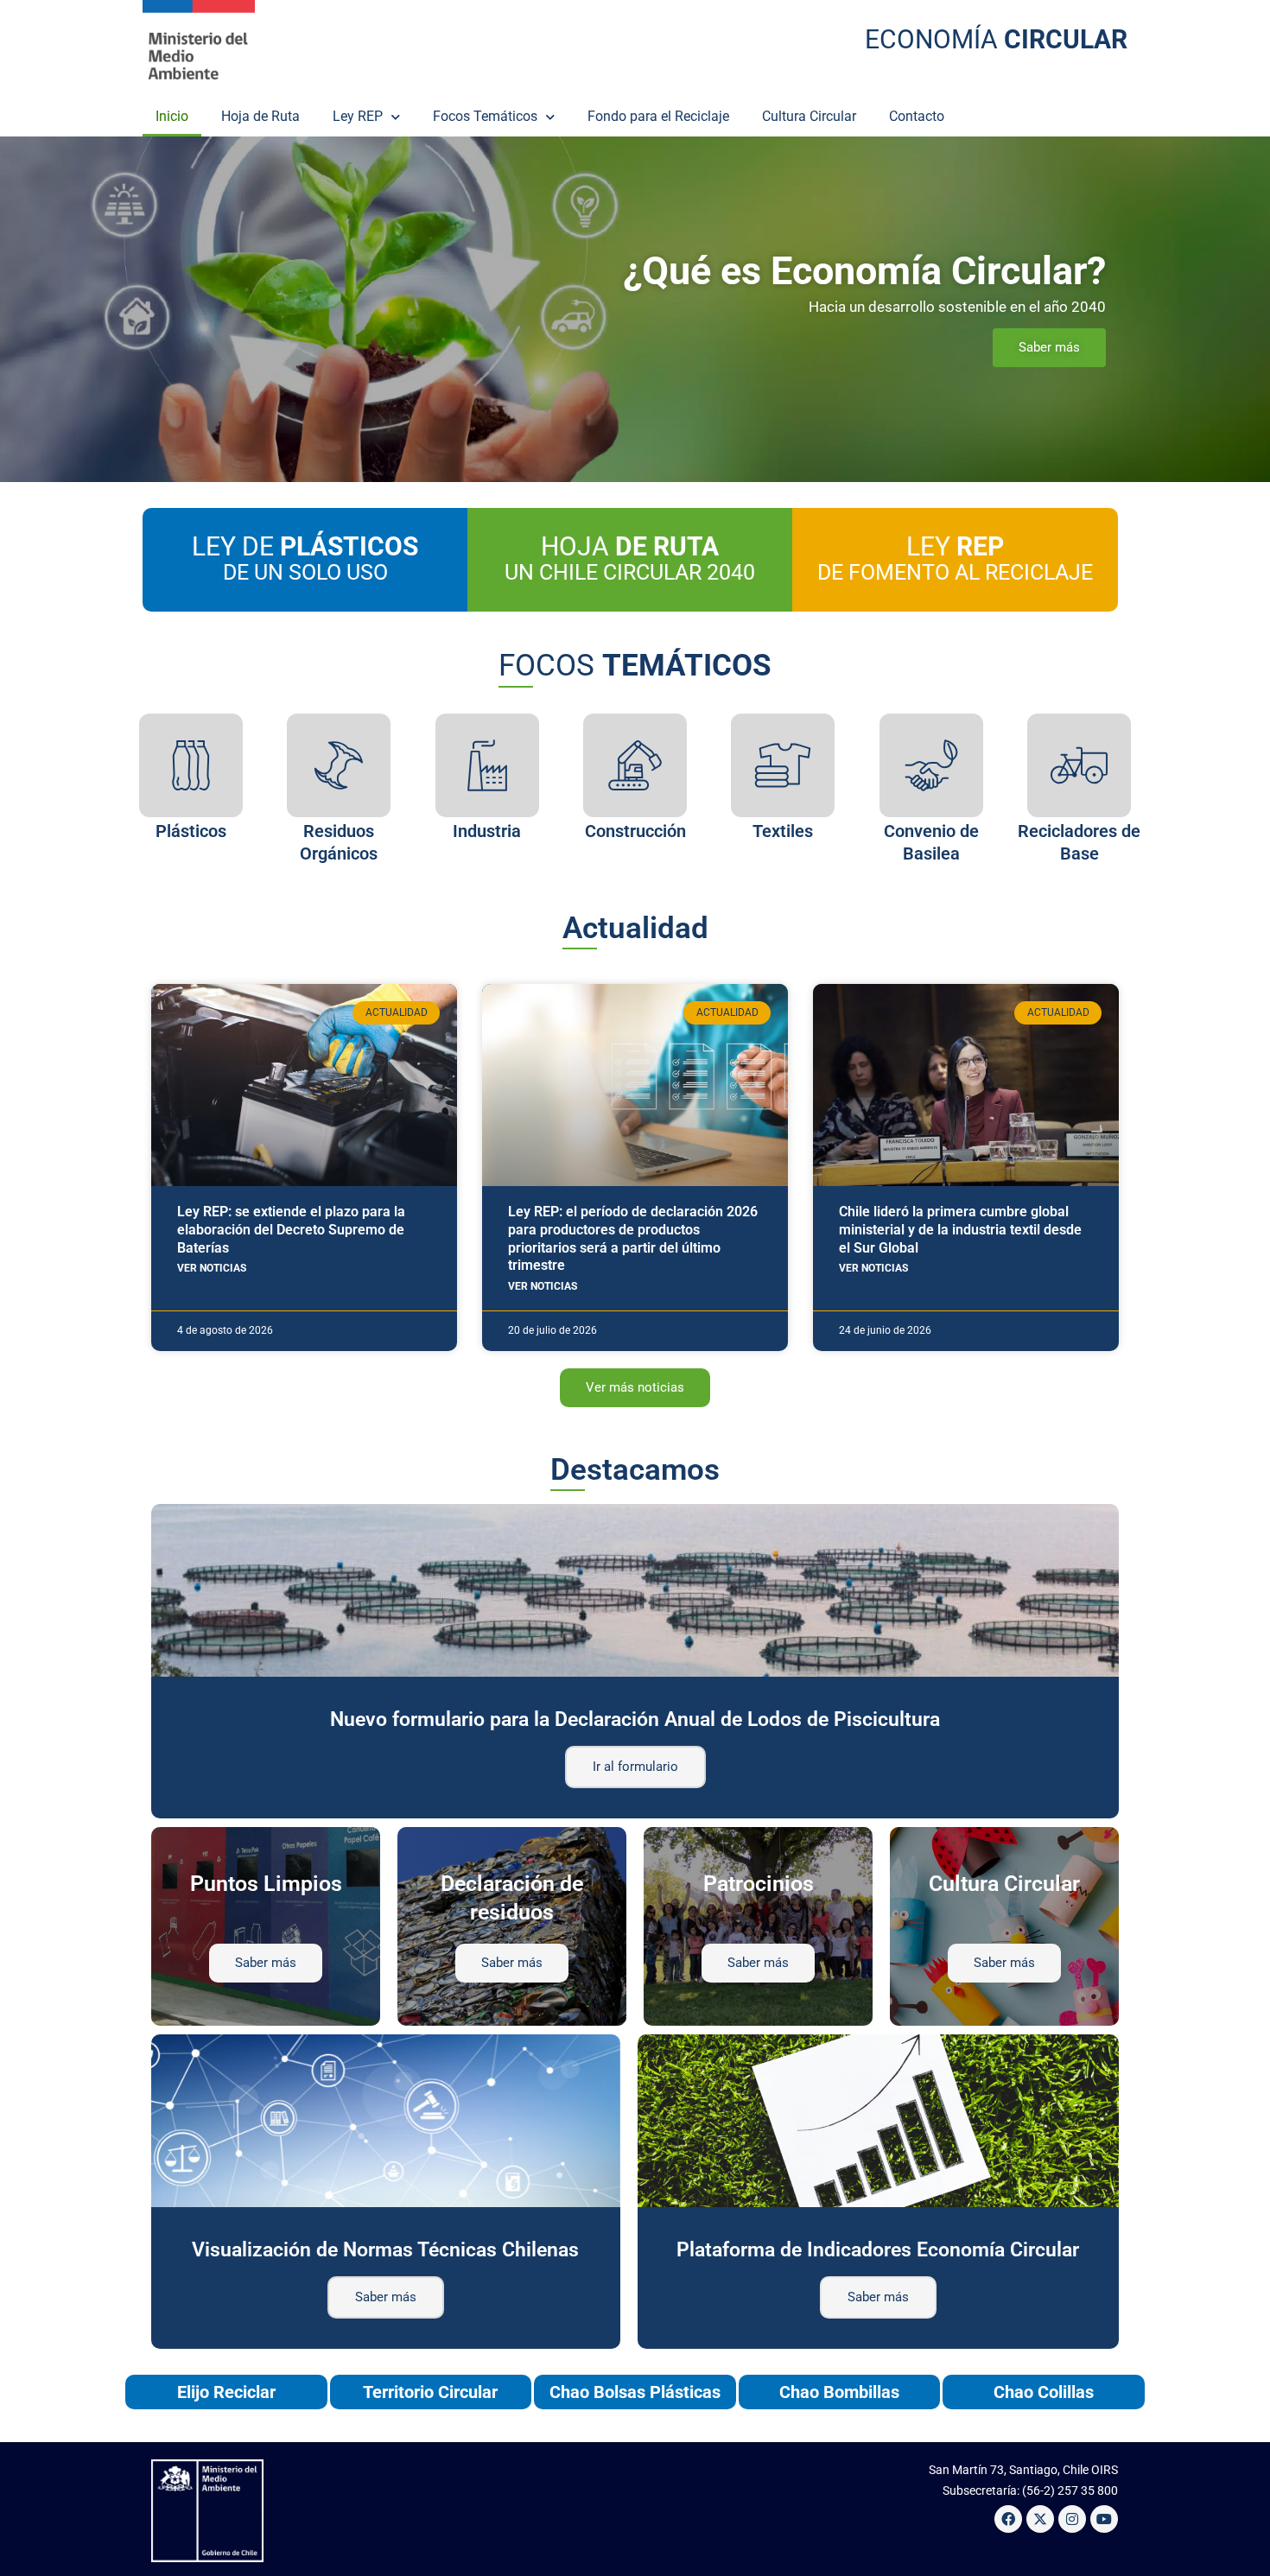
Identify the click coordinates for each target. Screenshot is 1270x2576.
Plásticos (191, 831)
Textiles (783, 831)
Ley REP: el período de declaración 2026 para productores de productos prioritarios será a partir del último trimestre (633, 1238)
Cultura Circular (809, 116)
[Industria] (487, 765)
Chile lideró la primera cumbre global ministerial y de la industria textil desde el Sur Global (960, 1230)
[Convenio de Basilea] (931, 765)
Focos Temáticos (485, 116)
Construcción (635, 831)
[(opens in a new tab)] (304, 1085)
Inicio (172, 116)
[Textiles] (783, 765)
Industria (487, 831)
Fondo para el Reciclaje (658, 116)
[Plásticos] (191, 765)
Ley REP (358, 116)
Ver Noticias (212, 1268)
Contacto (917, 116)
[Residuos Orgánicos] (339, 765)
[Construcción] (635, 765)
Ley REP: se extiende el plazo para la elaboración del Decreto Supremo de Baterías (291, 1230)
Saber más (386, 2297)
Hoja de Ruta (260, 116)
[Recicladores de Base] (1079, 765)
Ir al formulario (635, 1767)
